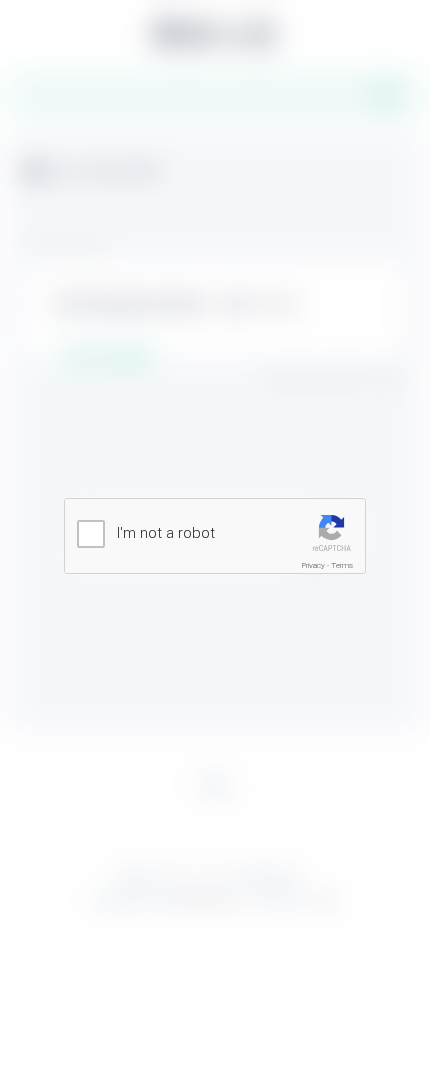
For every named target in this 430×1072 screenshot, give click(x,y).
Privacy (313, 565)
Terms (342, 565)
